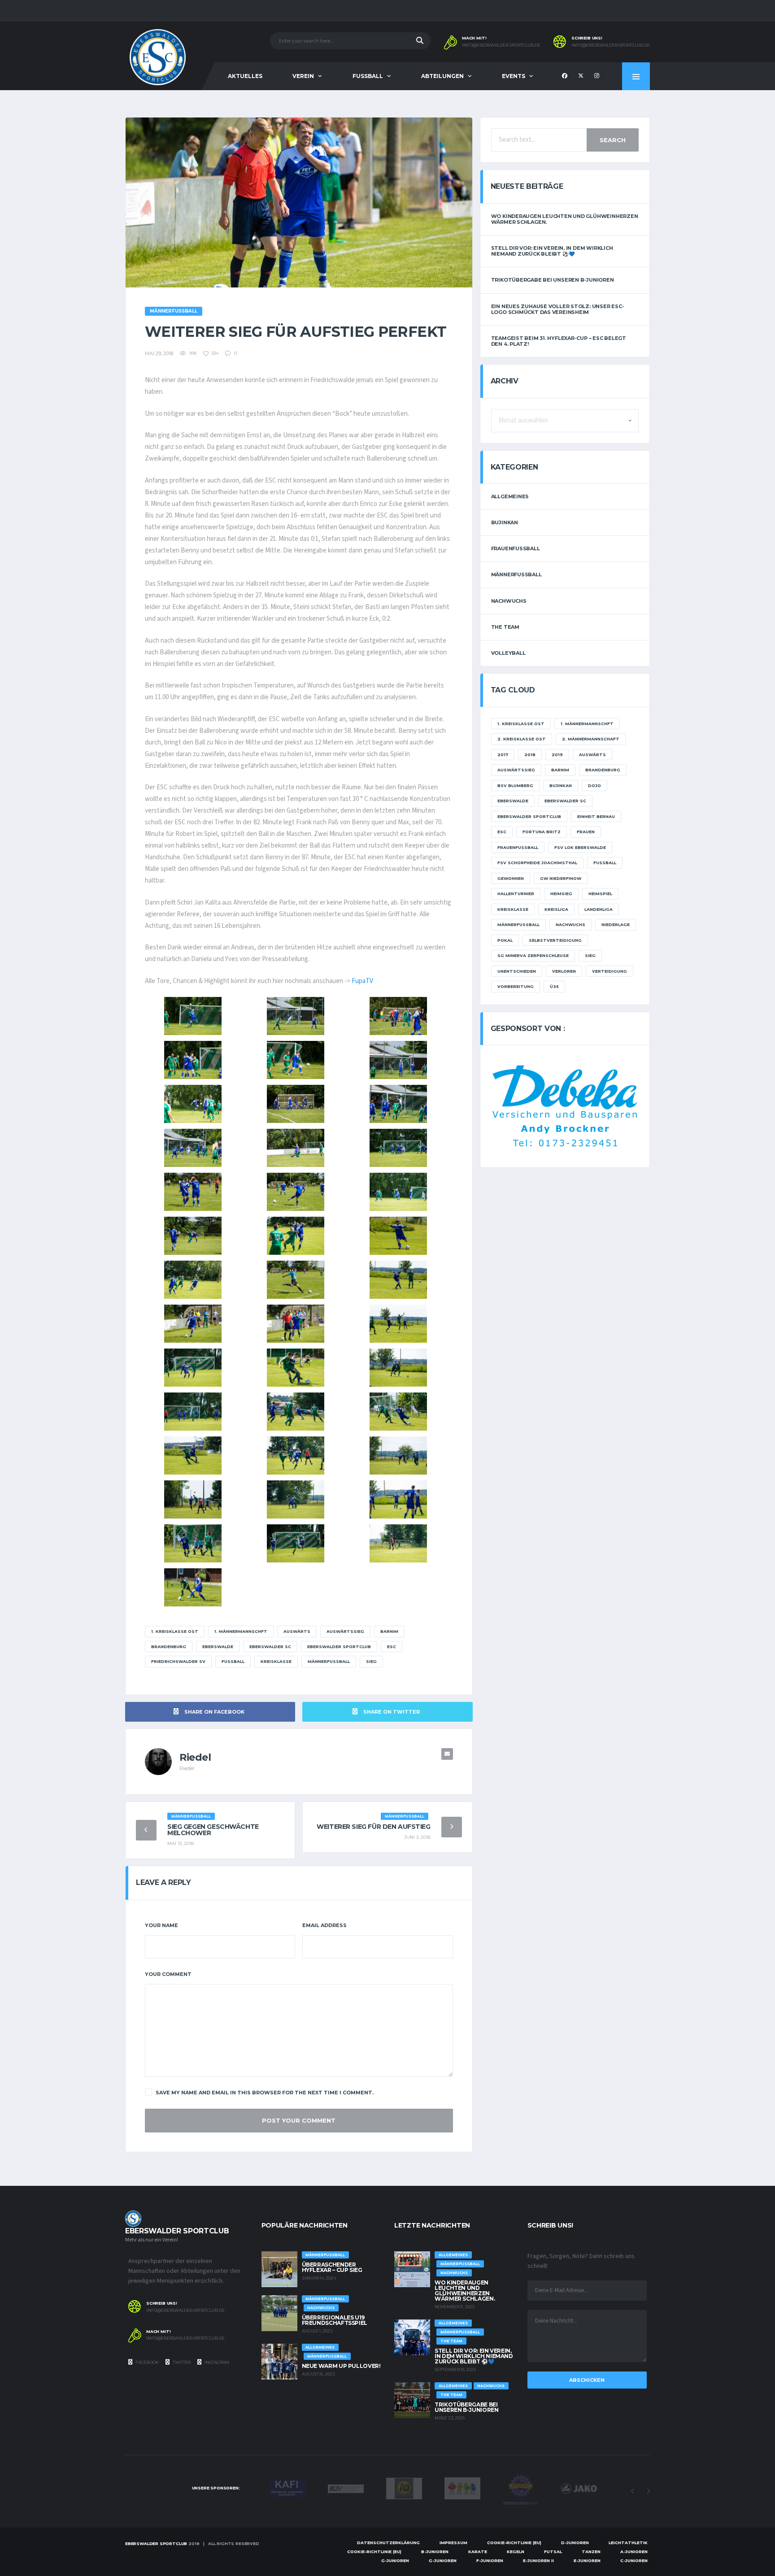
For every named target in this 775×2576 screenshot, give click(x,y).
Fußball (233, 1661)
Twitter (181, 2362)
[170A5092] (296, 1236)
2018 (530, 755)
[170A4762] (296, 1499)
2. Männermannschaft (591, 739)
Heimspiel (600, 894)
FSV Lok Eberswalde (580, 847)
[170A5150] (398, 1192)
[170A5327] (193, 1104)
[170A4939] (398, 1324)
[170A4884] (398, 1368)
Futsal (553, 2552)
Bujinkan (505, 522)
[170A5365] (193, 1060)
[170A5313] (296, 1104)
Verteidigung (610, 971)
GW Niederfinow (561, 878)
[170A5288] (193, 1148)
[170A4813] (193, 1456)
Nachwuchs (509, 601)
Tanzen (591, 2552)
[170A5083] (398, 1236)
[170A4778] (398, 1456)
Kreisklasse (276, 1661)
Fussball (368, 76)
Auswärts (297, 1631)
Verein (303, 76)
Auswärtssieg (345, 1631)
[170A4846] (296, 1412)
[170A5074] (193, 1280)
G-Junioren (395, 2561)
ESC (392, 1647)
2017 (503, 755)
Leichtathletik (628, 2543)
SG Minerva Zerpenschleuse (533, 955)
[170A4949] (296, 1324)
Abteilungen (442, 76)
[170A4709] (193, 1587)
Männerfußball (329, 1661)
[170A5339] (398, 1060)
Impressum (453, 2543)
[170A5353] (296, 1060)
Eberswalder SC (270, 1647)
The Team (505, 627)
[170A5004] (398, 1280)
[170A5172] (296, 1192)
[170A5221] (296, 1148)
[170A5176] (193, 1192)
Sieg (371, 1661)
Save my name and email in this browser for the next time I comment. (265, 2093)
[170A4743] (193, 1543)
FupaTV (362, 981)
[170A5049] (296, 1280)
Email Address (324, 1925)
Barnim (389, 1631)
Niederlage (616, 925)
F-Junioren (490, 2561)
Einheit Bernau (596, 816)
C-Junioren (634, 2561)
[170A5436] (398, 1016)
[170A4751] (398, 1499)
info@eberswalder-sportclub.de (501, 45)
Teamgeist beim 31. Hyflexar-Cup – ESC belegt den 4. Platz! (559, 341)
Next (648, 2491)
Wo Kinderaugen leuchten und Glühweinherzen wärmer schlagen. (565, 219)
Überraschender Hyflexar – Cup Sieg (332, 2267)
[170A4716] (398, 1543)
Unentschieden (517, 971)
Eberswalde (218, 1647)
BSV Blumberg (515, 785)
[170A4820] (398, 1412)
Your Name (161, 1925)
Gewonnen (511, 878)
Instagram (216, 2362)
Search (613, 140)
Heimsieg (561, 894)
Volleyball (508, 653)
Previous (632, 2491)
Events (514, 76)
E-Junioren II (538, 2561)
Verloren (564, 971)
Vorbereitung (516, 986)
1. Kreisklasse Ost (175, 1631)
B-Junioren (435, 2552)
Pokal (505, 940)
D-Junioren (575, 2543)
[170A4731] (296, 1543)
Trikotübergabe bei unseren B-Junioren (553, 280)
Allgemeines (510, 496)
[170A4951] (193, 1324)
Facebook (147, 2362)
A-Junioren (634, 2552)
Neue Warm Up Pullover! (341, 2366)
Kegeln (516, 2552)
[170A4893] (296, 1368)
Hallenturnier (516, 894)
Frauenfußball (516, 548)
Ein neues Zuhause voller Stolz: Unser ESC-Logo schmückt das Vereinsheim (558, 309)
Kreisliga (556, 909)
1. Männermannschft (241, 1631)
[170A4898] (193, 1368)
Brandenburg (169, 1647)
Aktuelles (245, 76)
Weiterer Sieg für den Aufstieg (373, 1827)
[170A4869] (193, 1412)
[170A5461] (296, 1016)
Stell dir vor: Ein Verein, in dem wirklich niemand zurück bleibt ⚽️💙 (552, 251)
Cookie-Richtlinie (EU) (514, 2543)
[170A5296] (398, 1104)
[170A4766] (193, 1499)
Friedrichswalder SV (178, 1661)
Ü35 (554, 986)
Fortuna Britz (542, 832)
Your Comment (168, 1974)
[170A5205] (398, 1148)
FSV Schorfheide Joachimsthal (537, 863)
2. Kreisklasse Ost (522, 739)
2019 (557, 755)
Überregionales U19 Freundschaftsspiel (335, 2320)
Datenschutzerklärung (388, 2543)
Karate (478, 2552)
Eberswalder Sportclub (339, 1647)
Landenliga (599, 909)
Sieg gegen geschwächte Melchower (213, 1830)
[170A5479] (193, 1016)
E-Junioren (587, 2561)
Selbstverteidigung (555, 940)
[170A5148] (193, 1236)
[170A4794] (296, 1456)
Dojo (594, 785)
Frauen (586, 832)
